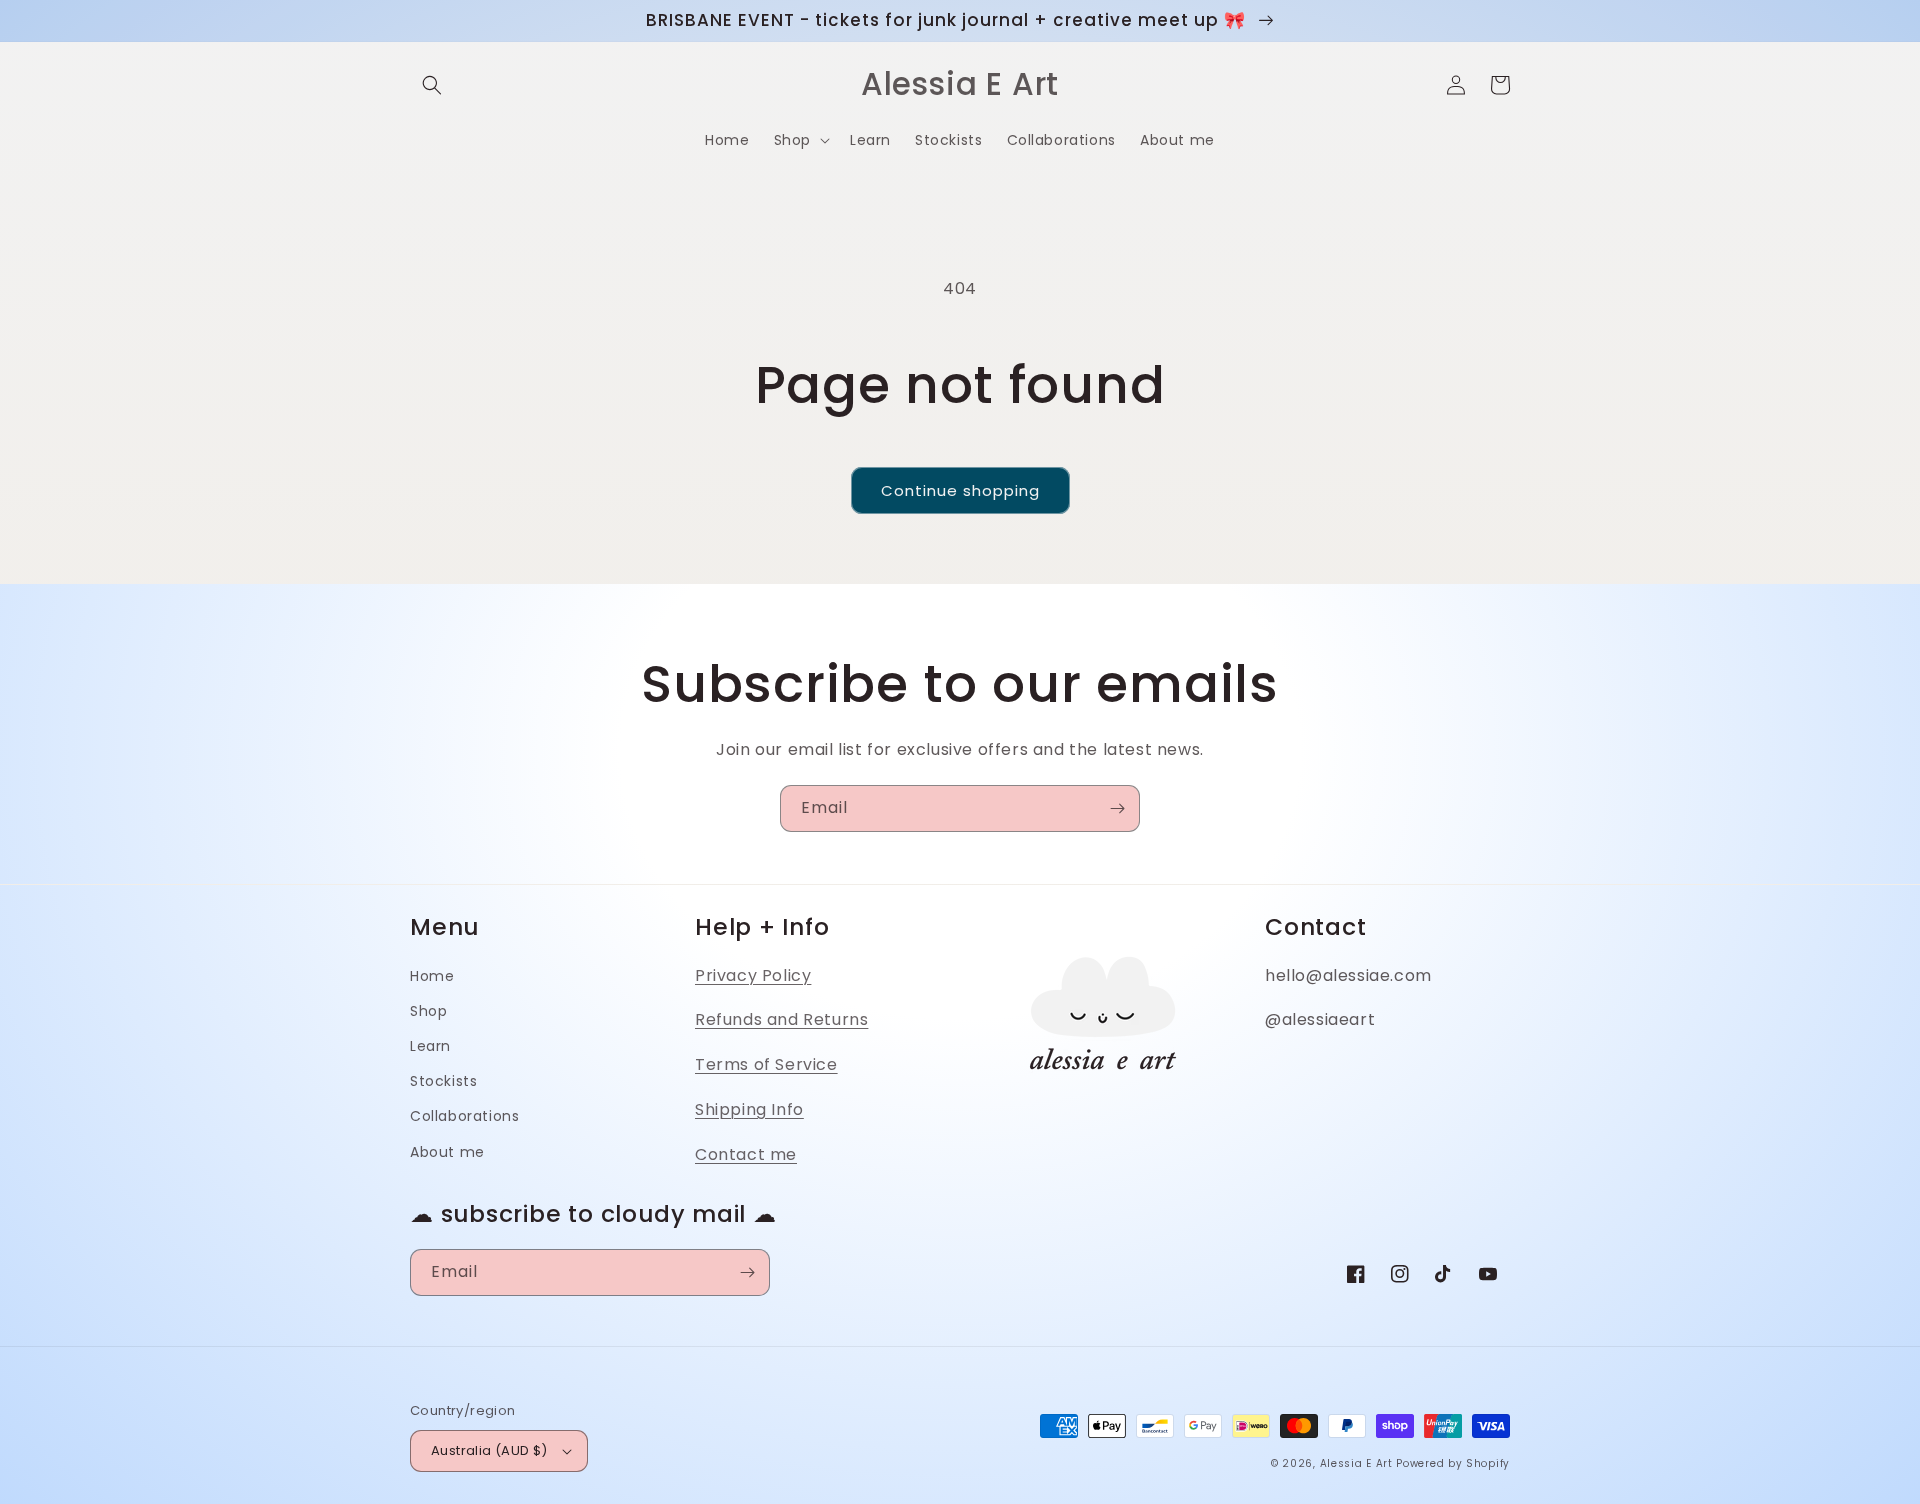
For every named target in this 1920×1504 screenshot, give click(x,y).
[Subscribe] (1117, 808)
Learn (430, 1046)
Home (432, 976)
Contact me (746, 1154)
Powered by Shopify (1453, 1463)
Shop (428, 1011)
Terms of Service (766, 1064)
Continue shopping (960, 490)
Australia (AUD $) (489, 1450)
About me (447, 1152)
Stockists (443, 1081)
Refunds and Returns (781, 1019)
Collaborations (464, 1116)
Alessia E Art (1356, 1463)
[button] (432, 85)
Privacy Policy (753, 975)
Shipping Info (749, 1109)
